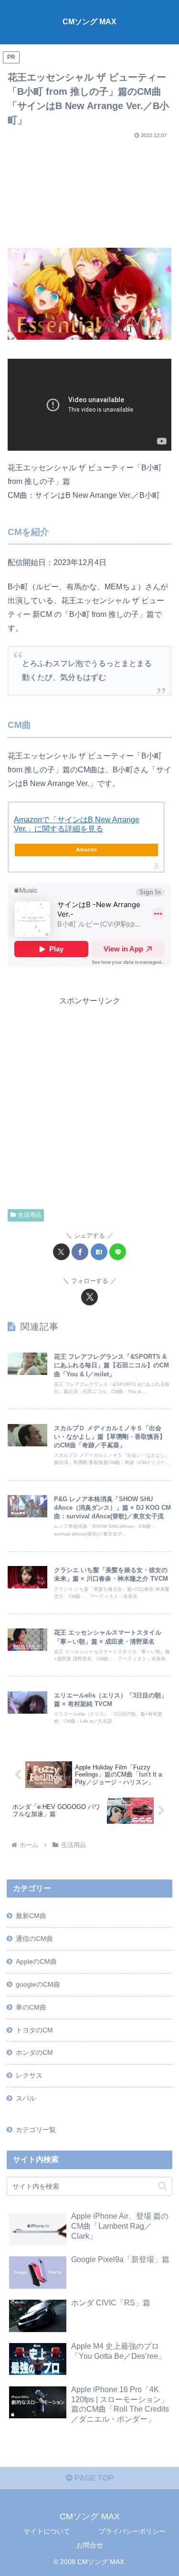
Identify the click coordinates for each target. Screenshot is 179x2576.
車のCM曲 (31, 2007)
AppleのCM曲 (36, 1961)
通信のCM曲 (34, 1939)
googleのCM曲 (38, 1984)
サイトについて (47, 2531)
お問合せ (90, 2545)
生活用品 (30, 1215)
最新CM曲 (31, 1916)
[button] (163, 2186)
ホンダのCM (34, 2052)
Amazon (86, 849)
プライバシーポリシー (132, 2531)
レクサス (29, 2075)
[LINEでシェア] (118, 1252)
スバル (26, 2098)
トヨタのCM (34, 2030)
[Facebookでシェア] (80, 1252)
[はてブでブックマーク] (99, 1252)
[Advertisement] (89, 190)
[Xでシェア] (61, 1252)
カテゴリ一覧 (36, 2130)
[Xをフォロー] (89, 1297)
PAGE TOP (93, 2478)
